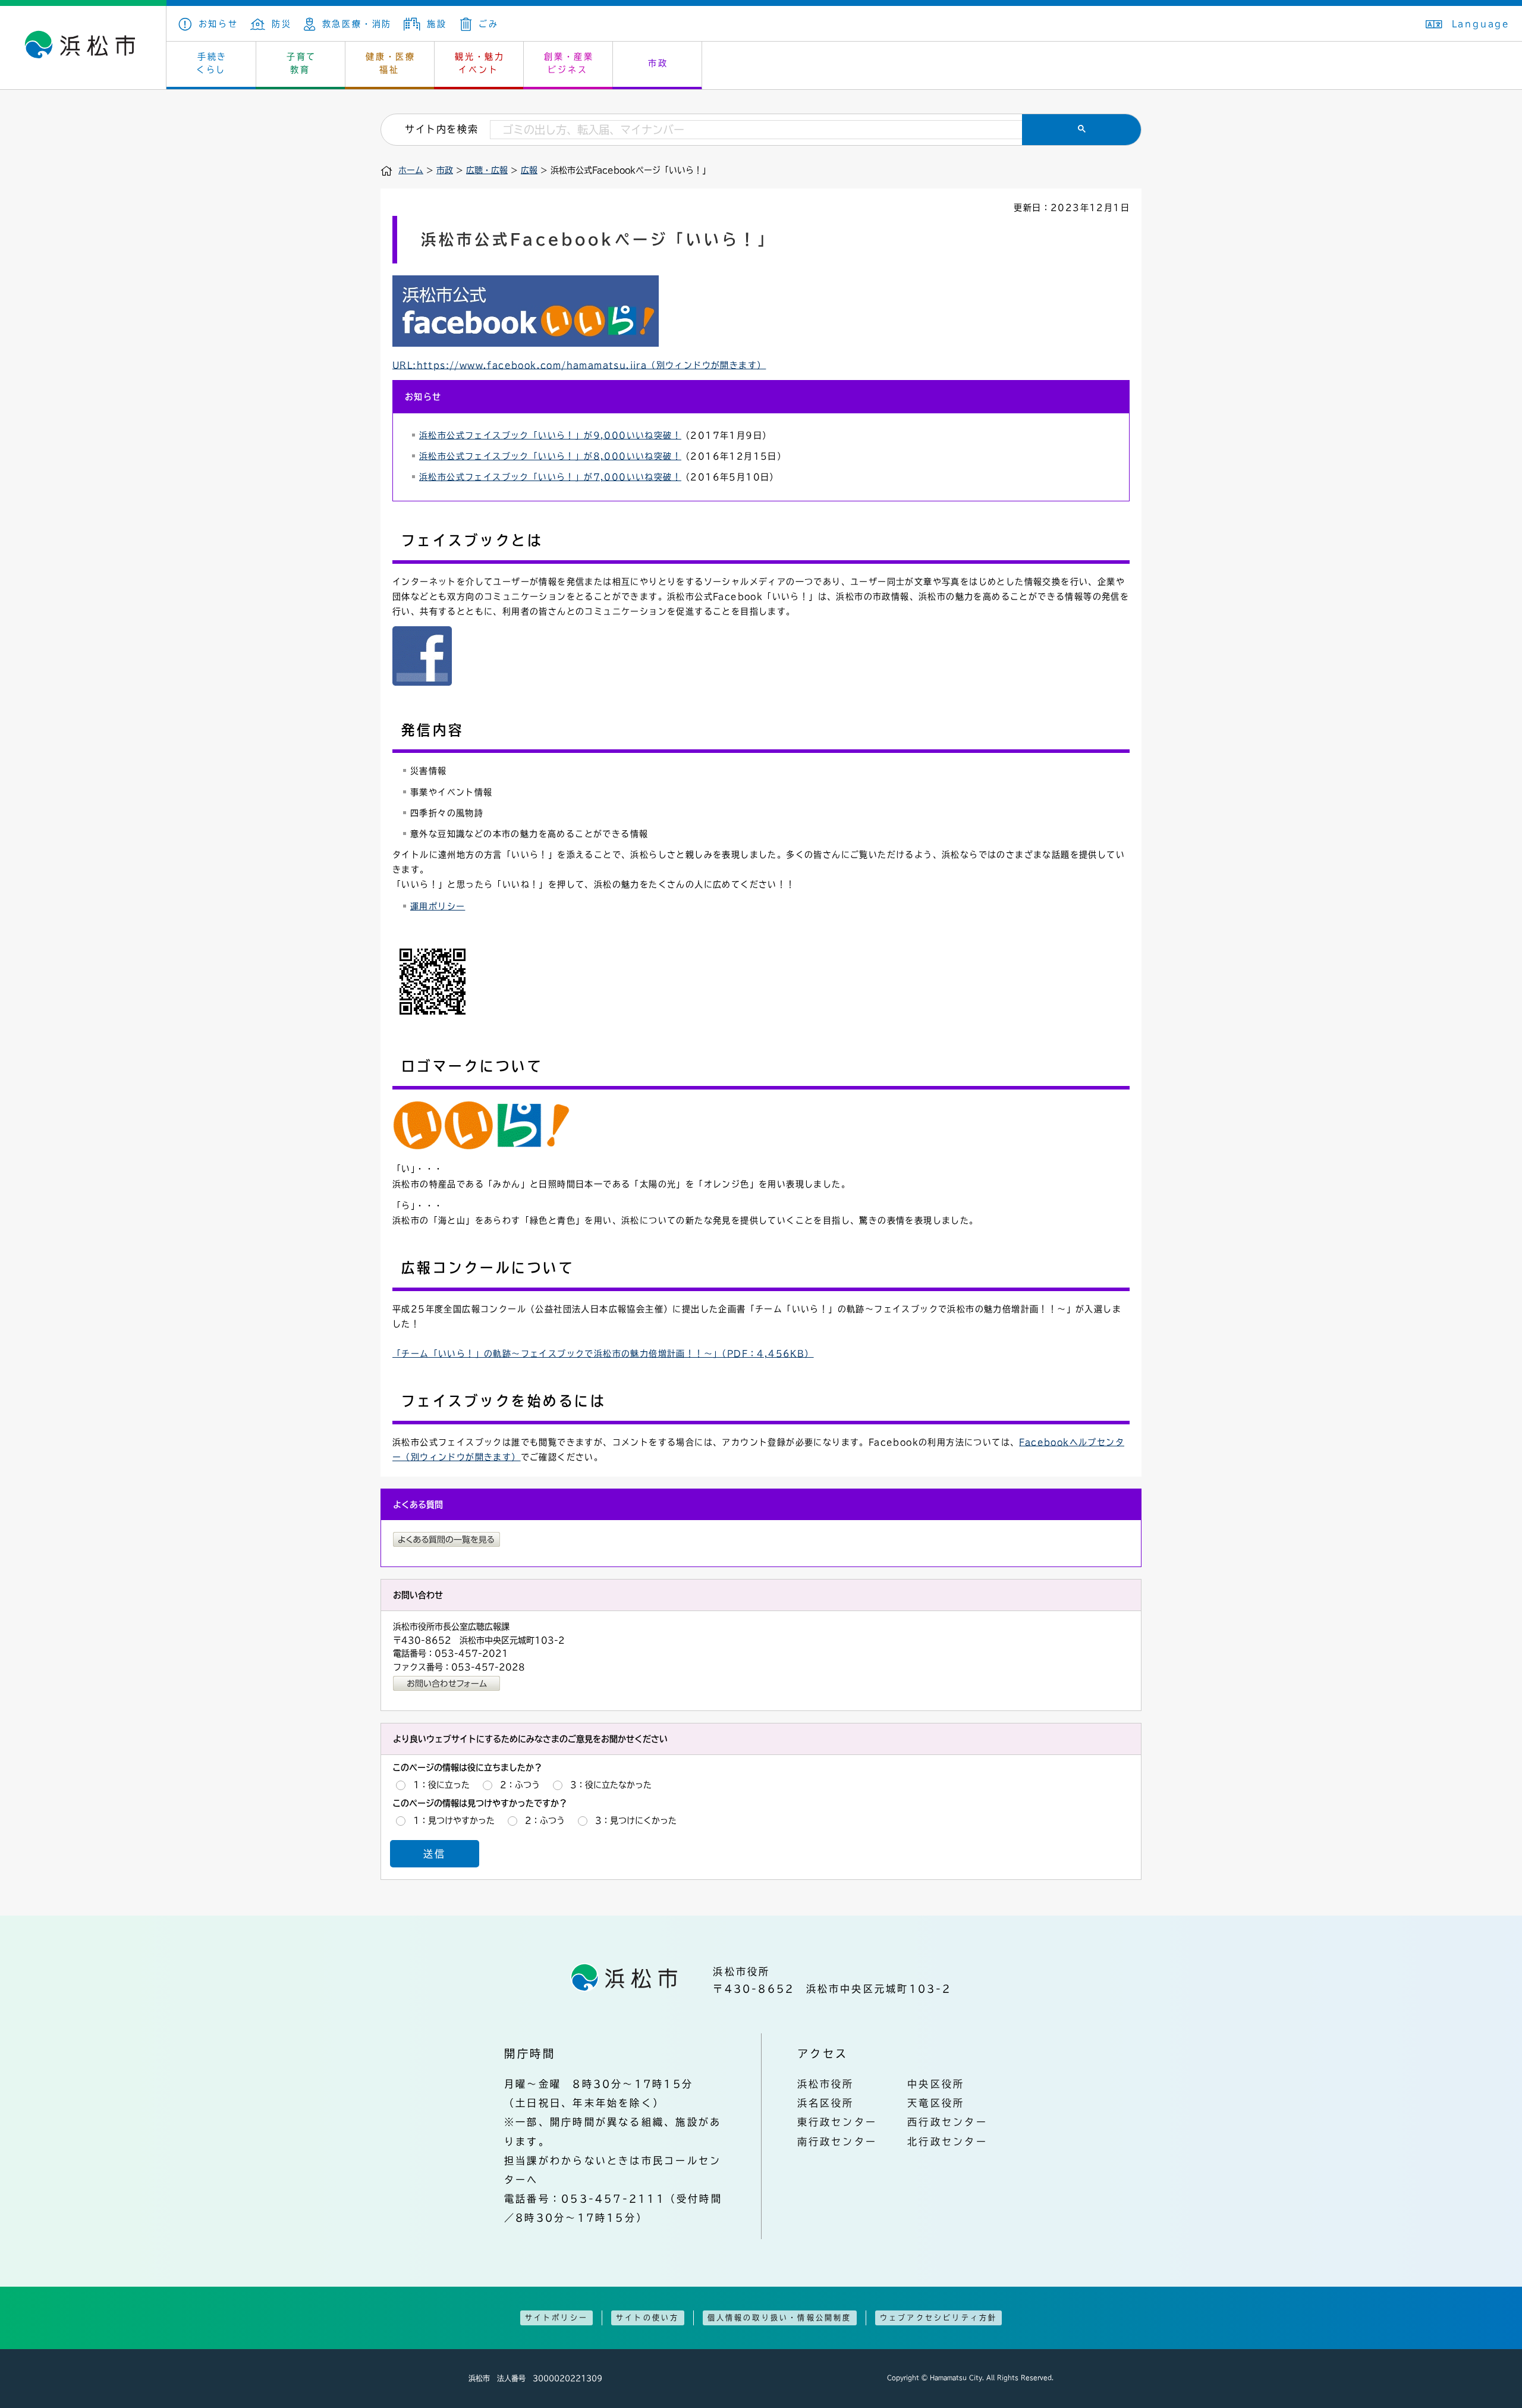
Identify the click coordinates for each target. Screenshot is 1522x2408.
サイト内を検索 (441, 129)
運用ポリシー (438, 906)
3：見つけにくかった (636, 1820)
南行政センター (837, 2142)
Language (1481, 24)
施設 (437, 24)
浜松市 (83, 48)
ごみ (488, 24)
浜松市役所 (826, 2084)
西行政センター (947, 2122)
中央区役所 (936, 2084)
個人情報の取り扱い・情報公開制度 (780, 2318)
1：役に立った (441, 1785)
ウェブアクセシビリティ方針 (939, 2318)
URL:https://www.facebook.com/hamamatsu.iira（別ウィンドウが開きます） (579, 365)
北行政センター (947, 2142)
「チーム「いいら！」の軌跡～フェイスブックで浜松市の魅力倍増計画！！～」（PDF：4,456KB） (603, 1354)
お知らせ (218, 24)
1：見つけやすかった (454, 1820)
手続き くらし (212, 63)
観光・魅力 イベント (480, 63)
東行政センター (837, 2122)
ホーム (411, 170)
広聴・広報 (487, 170)
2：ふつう (520, 1785)
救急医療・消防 (357, 24)
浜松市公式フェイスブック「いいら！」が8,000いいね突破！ (550, 456)
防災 (282, 24)
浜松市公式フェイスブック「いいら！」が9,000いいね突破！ (550, 435)
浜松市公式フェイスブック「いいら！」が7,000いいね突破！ (550, 477)
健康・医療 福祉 (391, 63)
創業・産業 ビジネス (569, 63)
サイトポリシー (556, 2318)
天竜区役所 (936, 2103)
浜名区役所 (826, 2103)
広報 (529, 170)
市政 (658, 63)
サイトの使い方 (647, 2318)
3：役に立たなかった (611, 1785)
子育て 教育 (301, 63)
